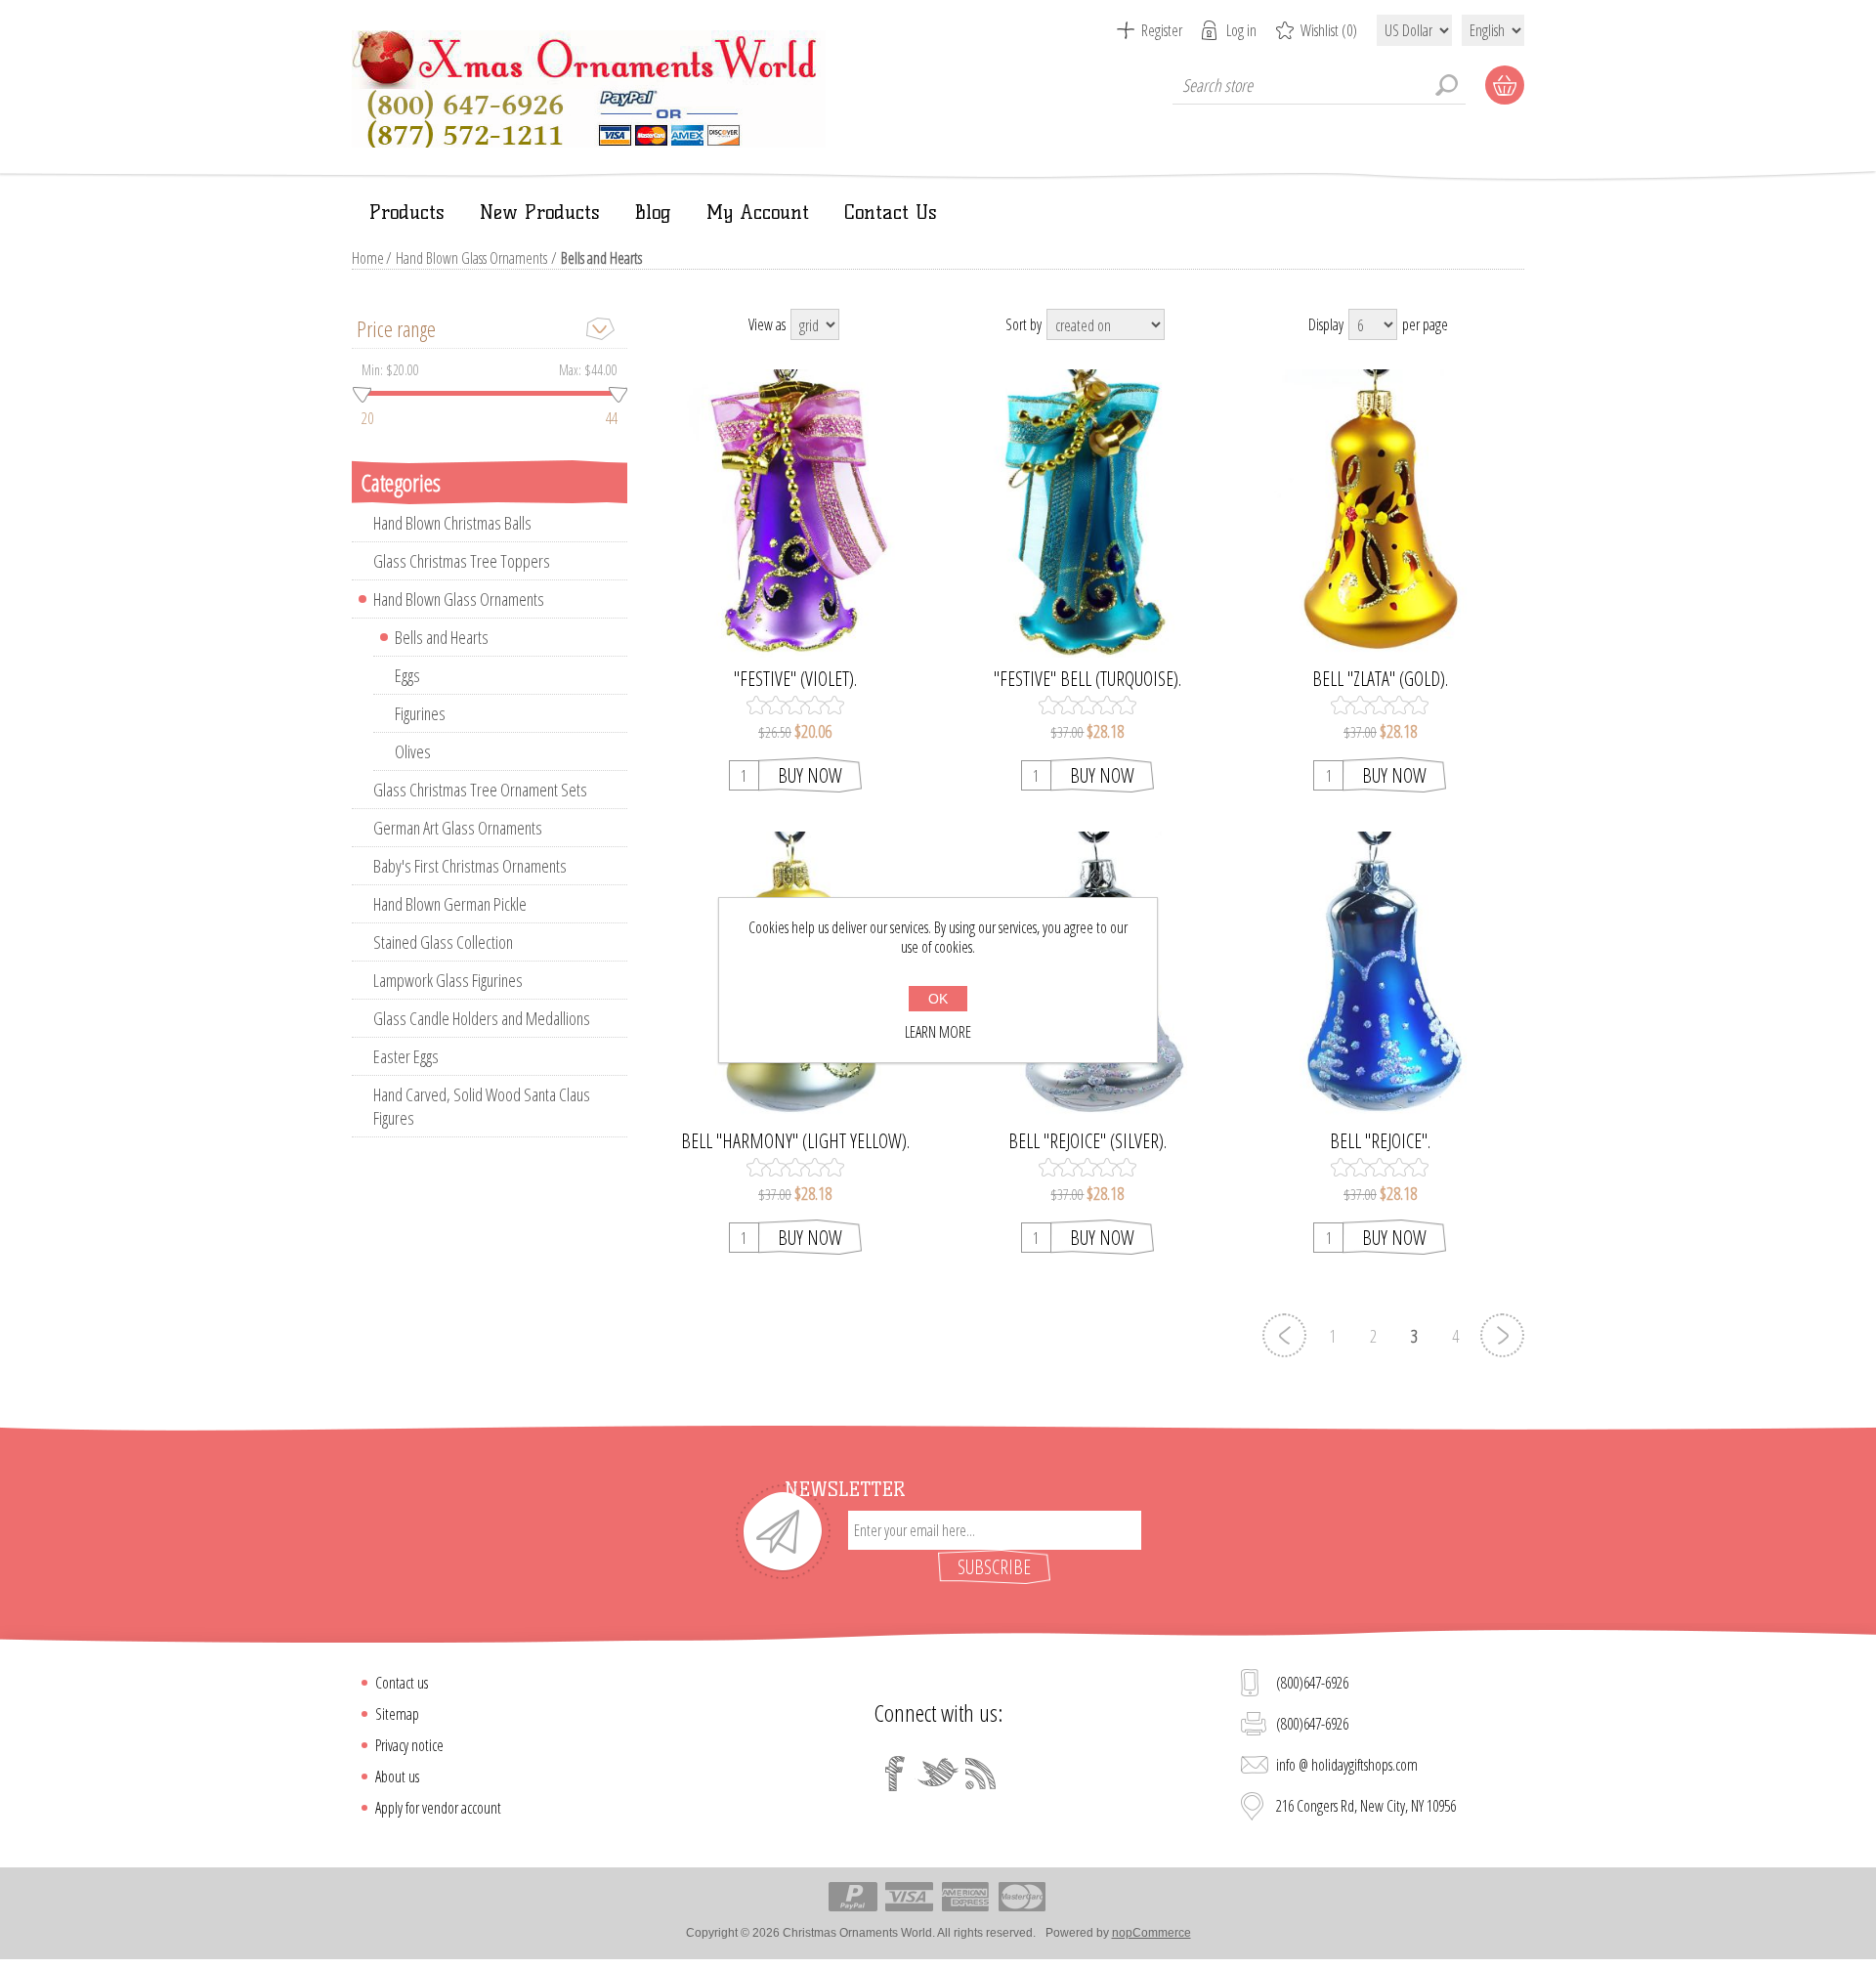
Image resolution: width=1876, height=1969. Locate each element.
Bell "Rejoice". (1380, 1141)
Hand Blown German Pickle (450, 904)
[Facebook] (895, 1774)
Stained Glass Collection (443, 942)
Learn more (938, 1032)
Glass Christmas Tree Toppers (462, 561)
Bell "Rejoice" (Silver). (1087, 1141)
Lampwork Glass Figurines (448, 980)
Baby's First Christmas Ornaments (470, 866)
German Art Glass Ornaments (458, 828)
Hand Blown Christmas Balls (452, 523)
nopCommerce (1151, 1933)
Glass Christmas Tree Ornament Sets (480, 790)
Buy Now (810, 775)
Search (1446, 85)
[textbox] (1319, 85)
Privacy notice (409, 1745)
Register (1162, 30)
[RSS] (981, 1774)
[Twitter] (938, 1774)
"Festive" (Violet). (795, 679)
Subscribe (994, 1567)
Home (368, 258)
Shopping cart (1505, 85)
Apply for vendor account (438, 1808)
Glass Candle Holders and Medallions (482, 1018)
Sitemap (397, 1714)
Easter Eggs (406, 1056)
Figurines (420, 713)
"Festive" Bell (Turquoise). (1087, 679)
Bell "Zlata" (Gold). (1380, 679)
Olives (413, 751)
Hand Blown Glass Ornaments (471, 258)
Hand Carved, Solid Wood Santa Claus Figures (482, 1106)
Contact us (402, 1683)
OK (938, 999)
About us (397, 1776)
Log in (1241, 30)
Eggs (407, 675)
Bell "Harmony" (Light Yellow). (795, 1141)
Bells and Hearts (442, 637)
